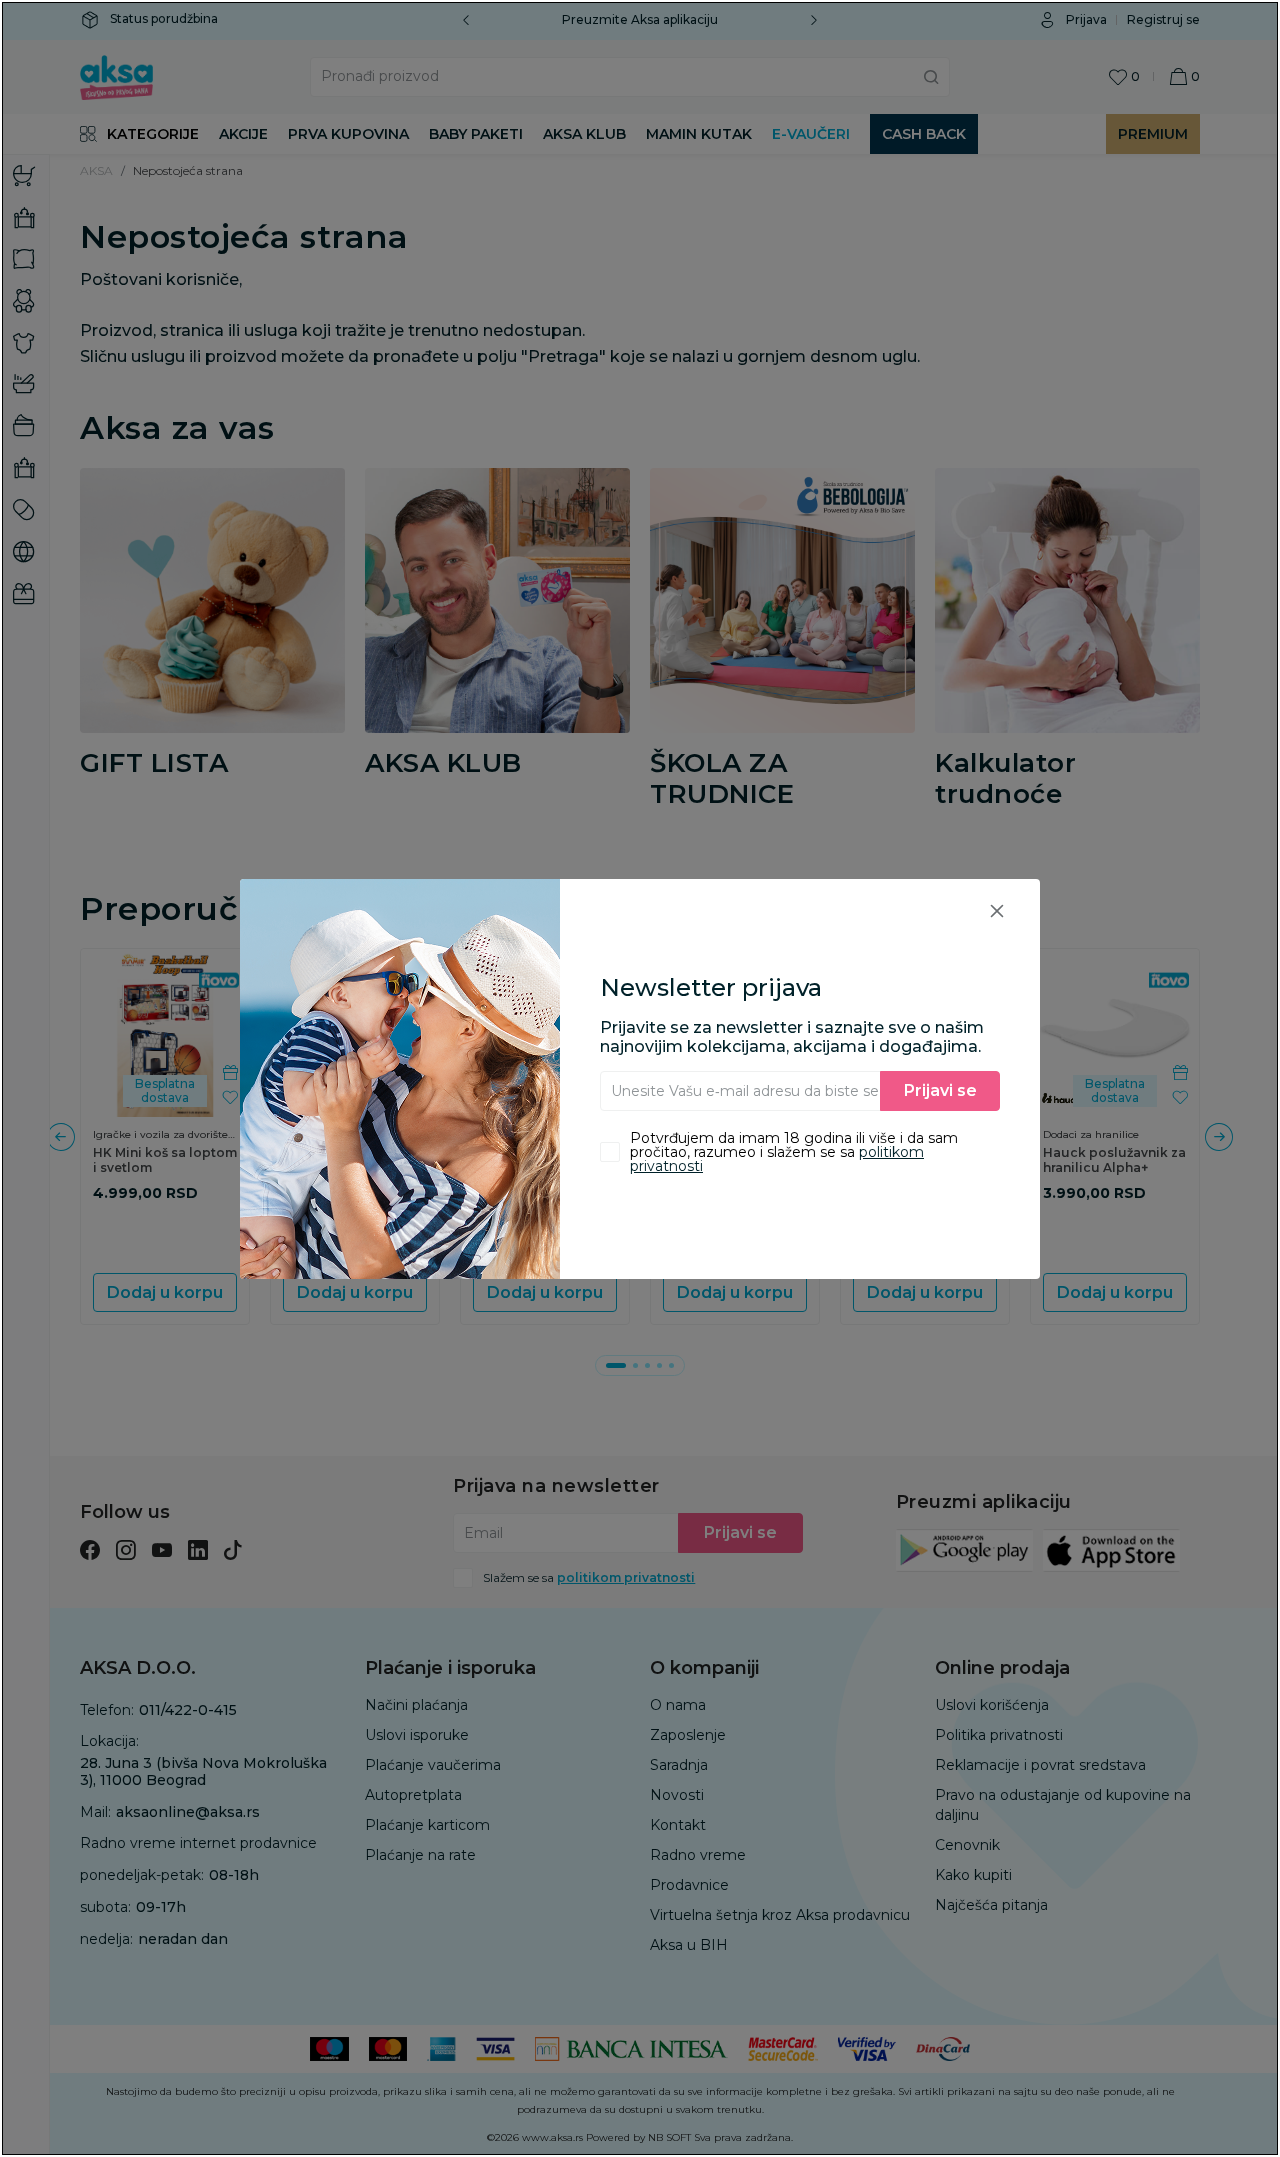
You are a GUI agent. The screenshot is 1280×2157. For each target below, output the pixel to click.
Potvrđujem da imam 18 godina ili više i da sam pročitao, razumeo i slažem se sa (794, 1152)
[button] (997, 910)
